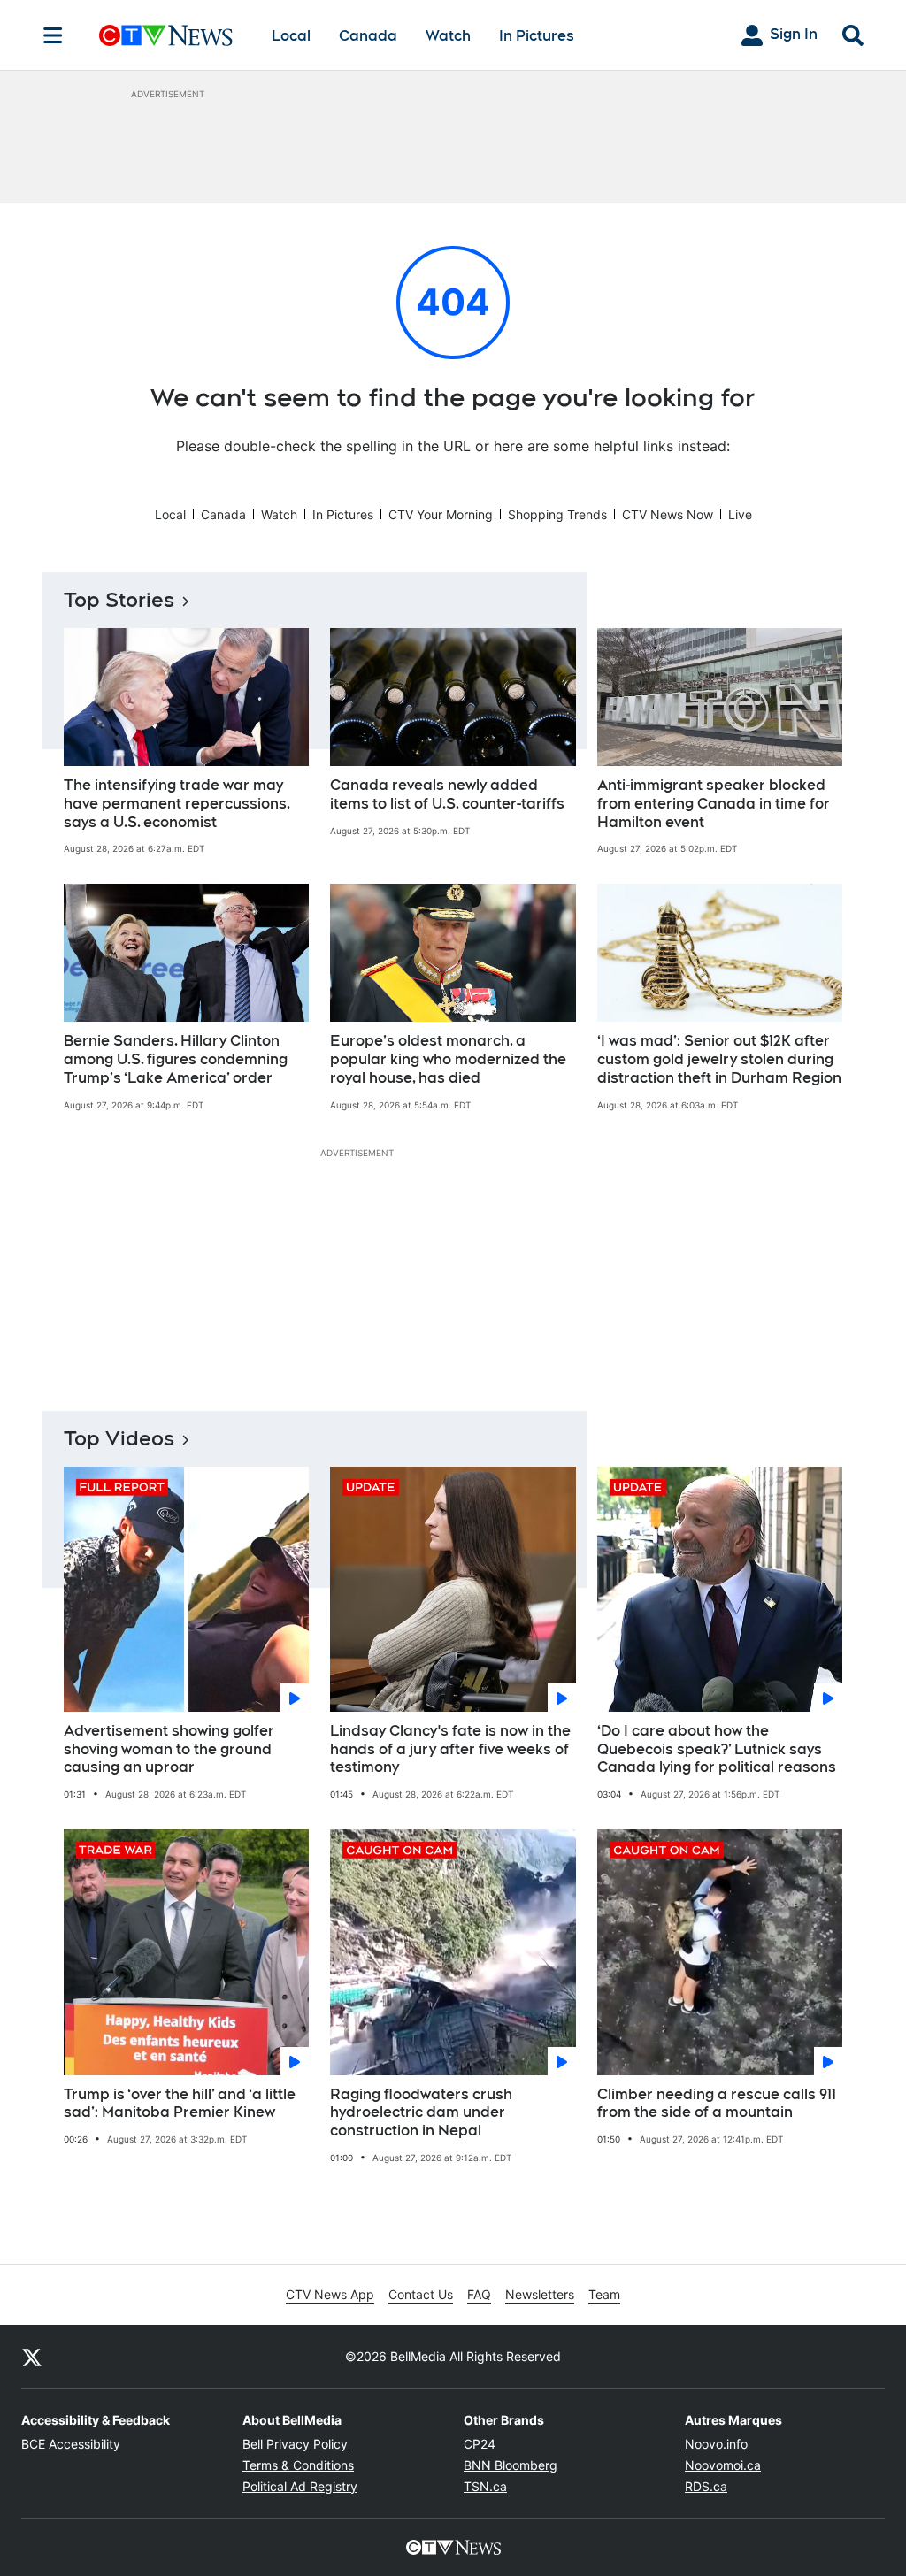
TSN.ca (485, 2486)
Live (740, 514)
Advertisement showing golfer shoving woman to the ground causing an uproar (169, 1749)
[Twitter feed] (32, 2357)
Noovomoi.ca (723, 2465)
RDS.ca (706, 2486)
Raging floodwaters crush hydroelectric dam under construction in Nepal (421, 2113)
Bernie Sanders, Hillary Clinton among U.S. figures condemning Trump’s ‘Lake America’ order (176, 1059)
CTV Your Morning (441, 514)
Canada (368, 36)
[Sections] (53, 35)
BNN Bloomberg (511, 2465)
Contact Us (421, 2294)
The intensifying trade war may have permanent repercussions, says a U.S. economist (177, 804)
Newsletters (540, 2294)
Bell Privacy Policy (295, 2444)
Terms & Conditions (298, 2465)
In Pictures (537, 36)
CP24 (480, 2444)
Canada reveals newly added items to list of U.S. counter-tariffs (447, 794)
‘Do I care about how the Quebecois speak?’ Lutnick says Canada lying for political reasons (717, 1749)
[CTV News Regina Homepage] (166, 35)
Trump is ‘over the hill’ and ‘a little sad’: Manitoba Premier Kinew (180, 2104)
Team (604, 2294)
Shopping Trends (557, 514)
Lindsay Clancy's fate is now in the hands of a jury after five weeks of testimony (450, 1749)
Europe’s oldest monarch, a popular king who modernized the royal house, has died (448, 1059)
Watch (448, 36)
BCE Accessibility (71, 2444)
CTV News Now (668, 514)
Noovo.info (716, 2444)
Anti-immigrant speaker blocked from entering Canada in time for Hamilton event (714, 804)
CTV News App (330, 2294)
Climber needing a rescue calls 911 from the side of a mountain (717, 2104)
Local (291, 36)
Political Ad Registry (300, 2486)
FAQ (479, 2294)
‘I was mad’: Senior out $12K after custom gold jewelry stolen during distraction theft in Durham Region (719, 1059)
